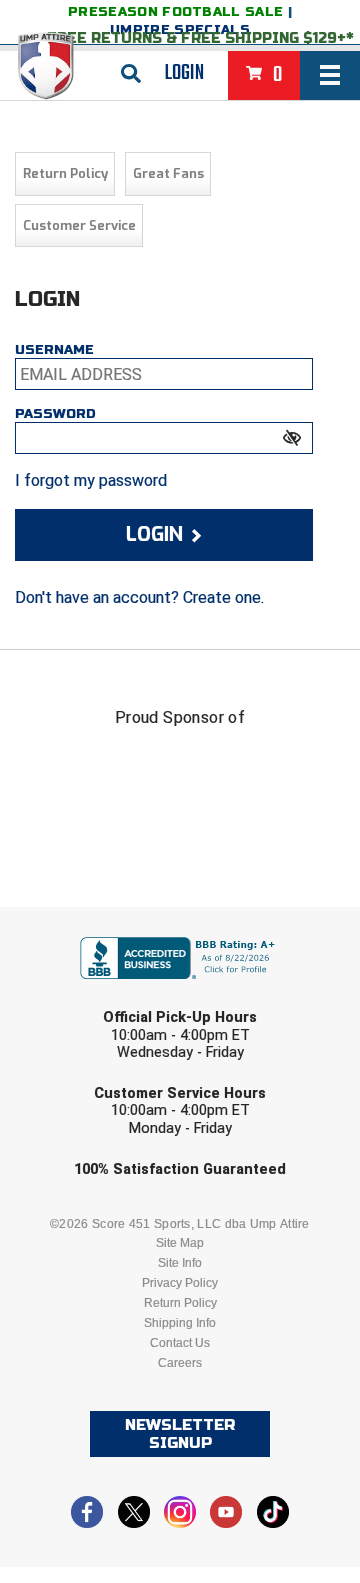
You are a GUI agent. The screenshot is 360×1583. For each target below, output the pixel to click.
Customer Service (79, 225)
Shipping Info (180, 1323)
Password (55, 414)
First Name (87, 921)
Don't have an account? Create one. (139, 597)
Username (54, 350)
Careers (180, 1363)
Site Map (180, 1243)
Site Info (180, 1263)
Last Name (85, 998)
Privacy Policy (180, 1283)
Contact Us (180, 1343)
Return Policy (65, 173)
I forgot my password (91, 480)
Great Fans (168, 173)
